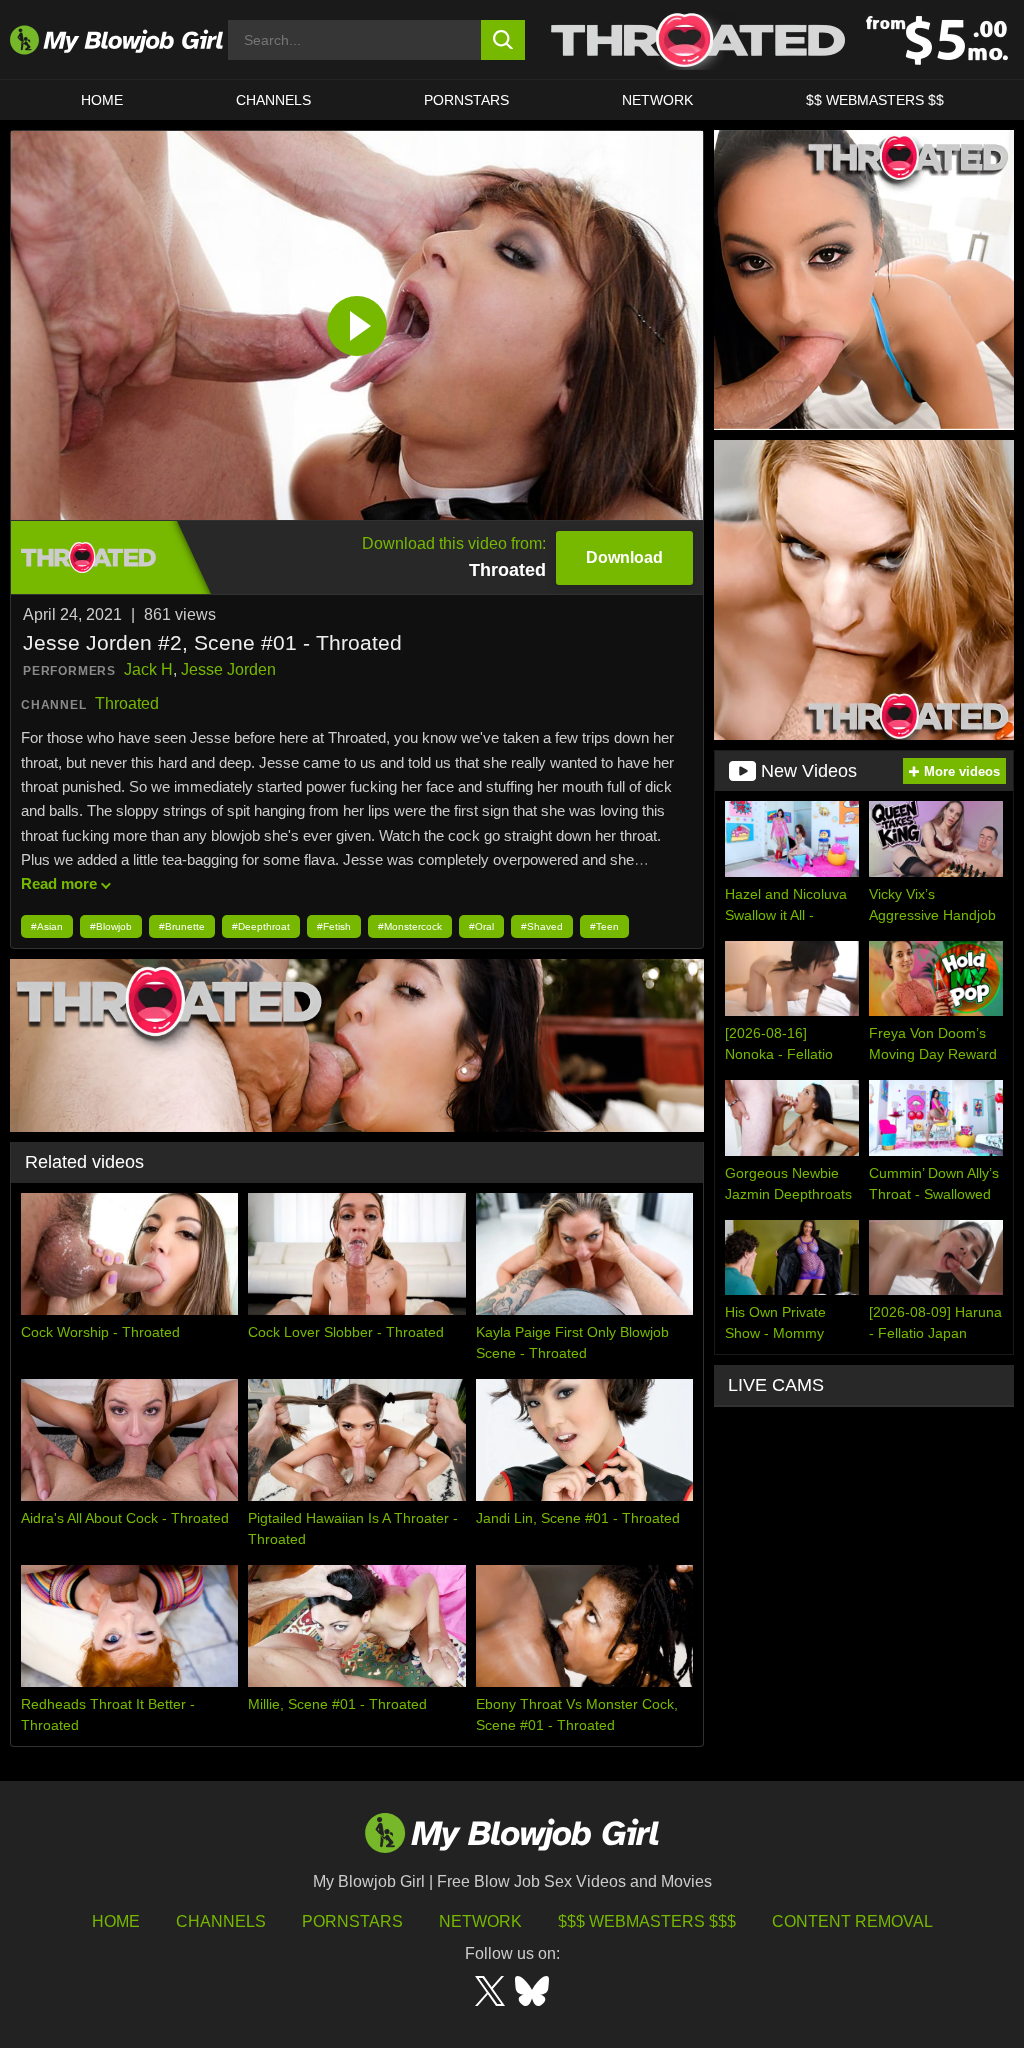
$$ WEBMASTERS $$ (875, 100)
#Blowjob (111, 926)
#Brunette (182, 926)
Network (657, 100)
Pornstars (352, 1921)
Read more (59, 883)
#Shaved (542, 926)
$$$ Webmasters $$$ (647, 1921)
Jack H (148, 669)
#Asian (47, 926)
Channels (221, 1921)
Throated (127, 703)
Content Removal (852, 1921)
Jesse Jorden (228, 669)
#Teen (604, 926)
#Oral (481, 926)
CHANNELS (273, 100)
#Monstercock (410, 926)
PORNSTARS (466, 100)
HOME (102, 100)
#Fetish (334, 926)
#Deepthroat (261, 926)
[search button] (503, 40)
